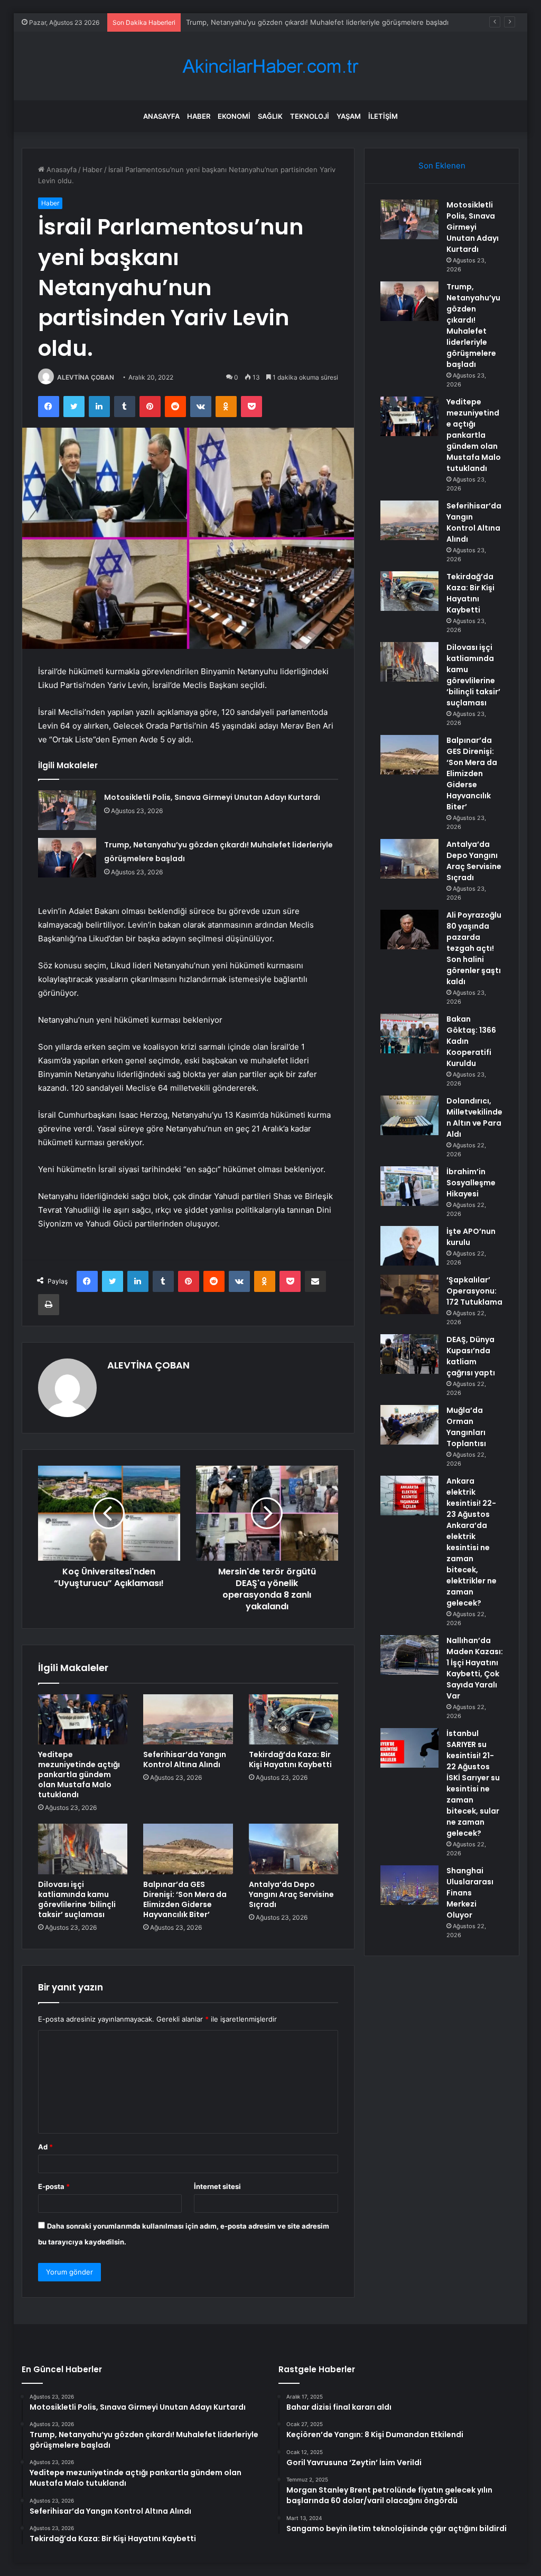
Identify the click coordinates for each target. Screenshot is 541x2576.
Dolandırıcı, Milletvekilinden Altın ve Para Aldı (474, 1117)
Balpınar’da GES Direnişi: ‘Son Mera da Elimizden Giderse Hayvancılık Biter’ (185, 1899)
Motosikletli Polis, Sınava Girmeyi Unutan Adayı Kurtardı (212, 797)
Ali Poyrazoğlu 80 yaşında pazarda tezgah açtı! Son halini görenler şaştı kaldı (474, 948)
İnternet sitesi (217, 2186)
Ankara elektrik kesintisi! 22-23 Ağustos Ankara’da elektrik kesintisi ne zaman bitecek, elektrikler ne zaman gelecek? (472, 1542)
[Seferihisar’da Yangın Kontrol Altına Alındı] (188, 1720)
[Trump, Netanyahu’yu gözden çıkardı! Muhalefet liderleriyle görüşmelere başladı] (67, 858)
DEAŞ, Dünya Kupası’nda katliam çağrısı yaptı (471, 1356)
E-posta (54, 2186)
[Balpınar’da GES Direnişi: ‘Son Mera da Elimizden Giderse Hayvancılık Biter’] (188, 1849)
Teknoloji (310, 116)
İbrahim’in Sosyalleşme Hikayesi (471, 1183)
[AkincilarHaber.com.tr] (270, 66)
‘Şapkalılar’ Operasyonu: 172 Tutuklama (474, 1291)
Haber (199, 116)
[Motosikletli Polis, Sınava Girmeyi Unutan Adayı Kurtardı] (67, 810)
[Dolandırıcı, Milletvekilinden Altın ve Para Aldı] (409, 1115)
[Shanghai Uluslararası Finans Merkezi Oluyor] (409, 1885)
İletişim (383, 116)
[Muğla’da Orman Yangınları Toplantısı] (409, 1425)
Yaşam (349, 116)
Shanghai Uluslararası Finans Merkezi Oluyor (470, 1893)
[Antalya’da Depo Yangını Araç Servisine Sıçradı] (294, 1849)
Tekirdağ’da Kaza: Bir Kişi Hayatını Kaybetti (290, 1759)
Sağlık (270, 116)
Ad (45, 2147)
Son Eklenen (442, 166)
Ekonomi (234, 116)
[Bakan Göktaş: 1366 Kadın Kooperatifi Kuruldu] (409, 1034)
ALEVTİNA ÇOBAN (86, 377)
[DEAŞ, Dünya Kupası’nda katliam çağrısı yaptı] (409, 1354)
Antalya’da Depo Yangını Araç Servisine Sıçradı (291, 1894)
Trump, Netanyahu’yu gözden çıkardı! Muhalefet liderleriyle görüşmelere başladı (473, 325)
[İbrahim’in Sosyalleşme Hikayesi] (409, 1186)
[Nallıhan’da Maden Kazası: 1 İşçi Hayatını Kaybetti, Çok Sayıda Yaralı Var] (409, 1655)
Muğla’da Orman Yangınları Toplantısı (466, 1427)
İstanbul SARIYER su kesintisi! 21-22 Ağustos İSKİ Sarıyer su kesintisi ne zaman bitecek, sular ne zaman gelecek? (473, 1783)
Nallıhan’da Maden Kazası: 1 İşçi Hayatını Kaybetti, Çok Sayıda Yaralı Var (475, 1668)
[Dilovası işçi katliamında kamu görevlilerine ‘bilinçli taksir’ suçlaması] (83, 1849)
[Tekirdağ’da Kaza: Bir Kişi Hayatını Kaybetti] (294, 1720)
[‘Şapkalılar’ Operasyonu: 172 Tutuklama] (409, 1294)
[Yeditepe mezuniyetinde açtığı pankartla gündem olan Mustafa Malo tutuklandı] (83, 1720)
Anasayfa (161, 116)
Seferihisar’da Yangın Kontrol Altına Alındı (185, 1759)
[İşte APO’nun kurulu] (409, 1246)
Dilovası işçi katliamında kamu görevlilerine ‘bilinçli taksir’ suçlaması (77, 1899)
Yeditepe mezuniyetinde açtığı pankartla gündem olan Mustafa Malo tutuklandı (79, 1775)
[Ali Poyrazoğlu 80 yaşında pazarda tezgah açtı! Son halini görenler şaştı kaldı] (409, 930)
